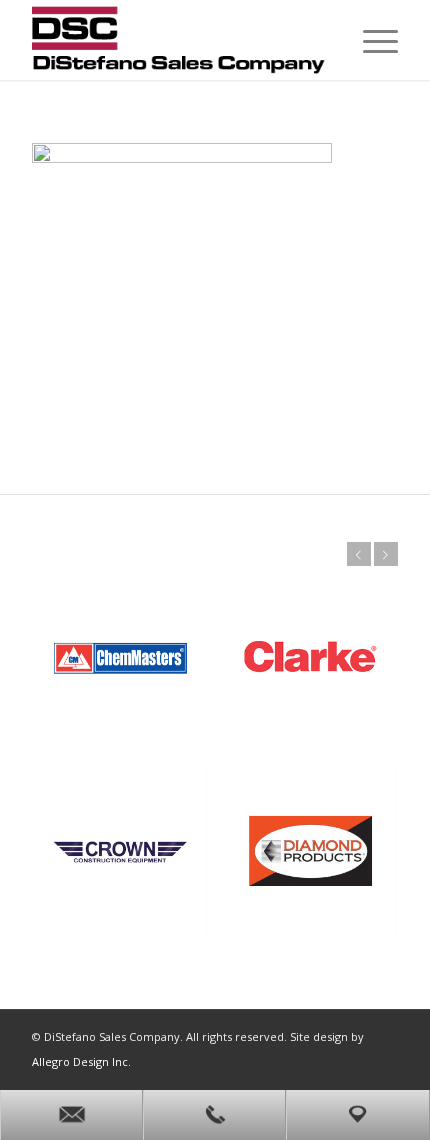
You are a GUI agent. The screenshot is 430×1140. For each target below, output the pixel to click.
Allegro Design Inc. (81, 1061)
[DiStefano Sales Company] (178, 40)
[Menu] (370, 40)
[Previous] (359, 554)
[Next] (386, 554)
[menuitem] (370, 40)
